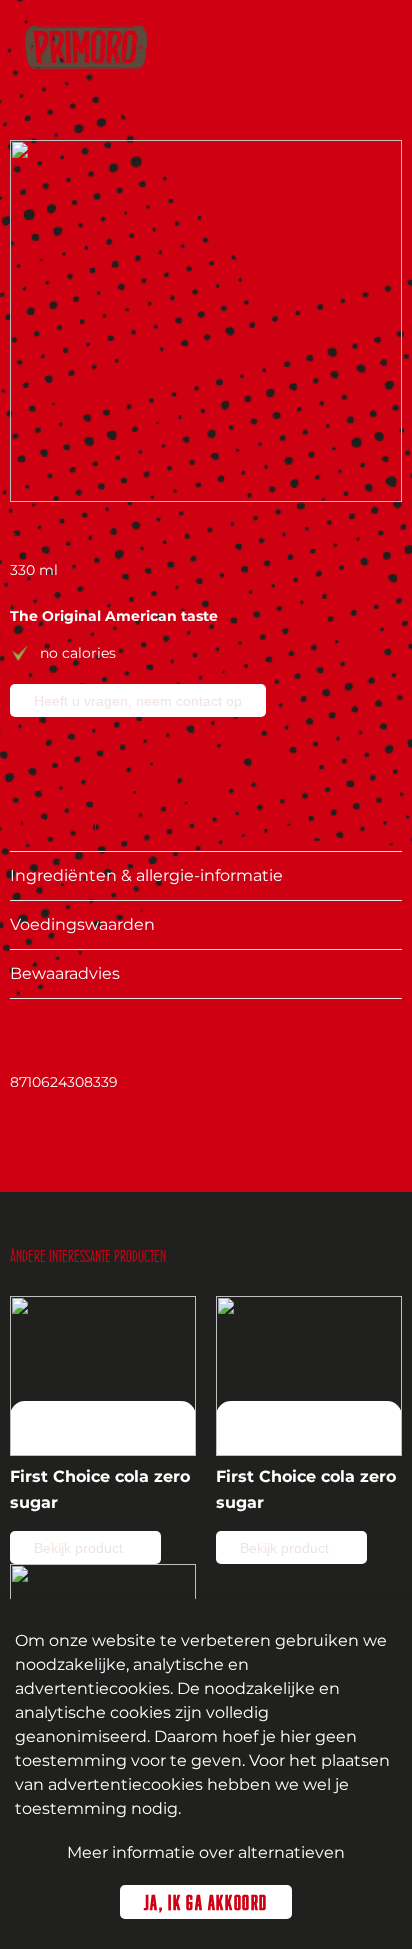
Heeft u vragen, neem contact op (138, 701)
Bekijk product (80, 1548)
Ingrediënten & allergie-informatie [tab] (146, 875)
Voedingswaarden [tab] (82, 924)
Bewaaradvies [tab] (65, 973)
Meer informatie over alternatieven (206, 1852)
